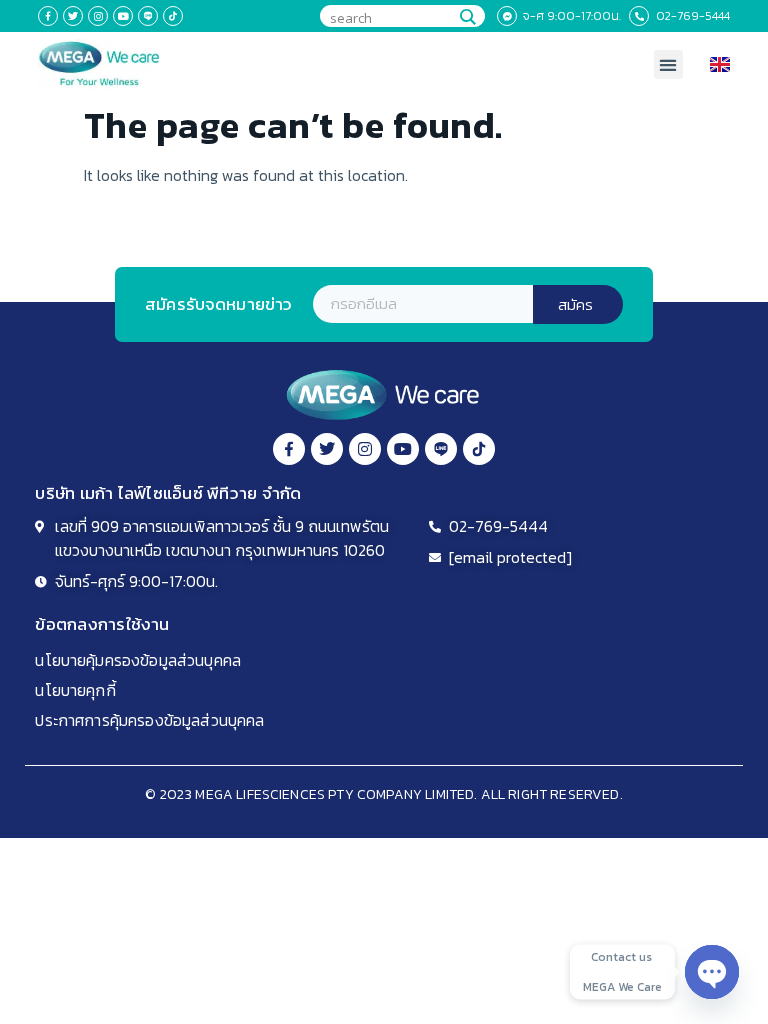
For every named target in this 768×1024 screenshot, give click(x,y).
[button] (668, 64)
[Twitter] (73, 16)
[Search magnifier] (467, 17)
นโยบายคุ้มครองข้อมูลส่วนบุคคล (138, 660)
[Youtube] (123, 16)
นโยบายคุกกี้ (75, 690)
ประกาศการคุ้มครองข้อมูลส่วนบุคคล (149, 720)
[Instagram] (98, 16)
